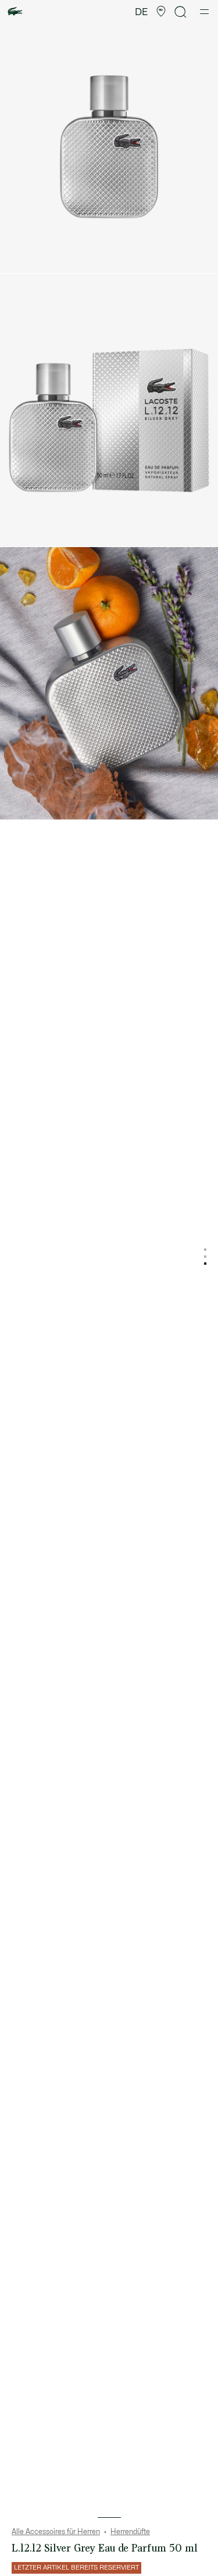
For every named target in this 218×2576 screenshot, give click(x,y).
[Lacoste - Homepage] (15, 12)
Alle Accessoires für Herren (56, 2532)
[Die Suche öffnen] (181, 12)
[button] (161, 12)
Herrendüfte (130, 2532)
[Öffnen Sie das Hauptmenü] (204, 12)
